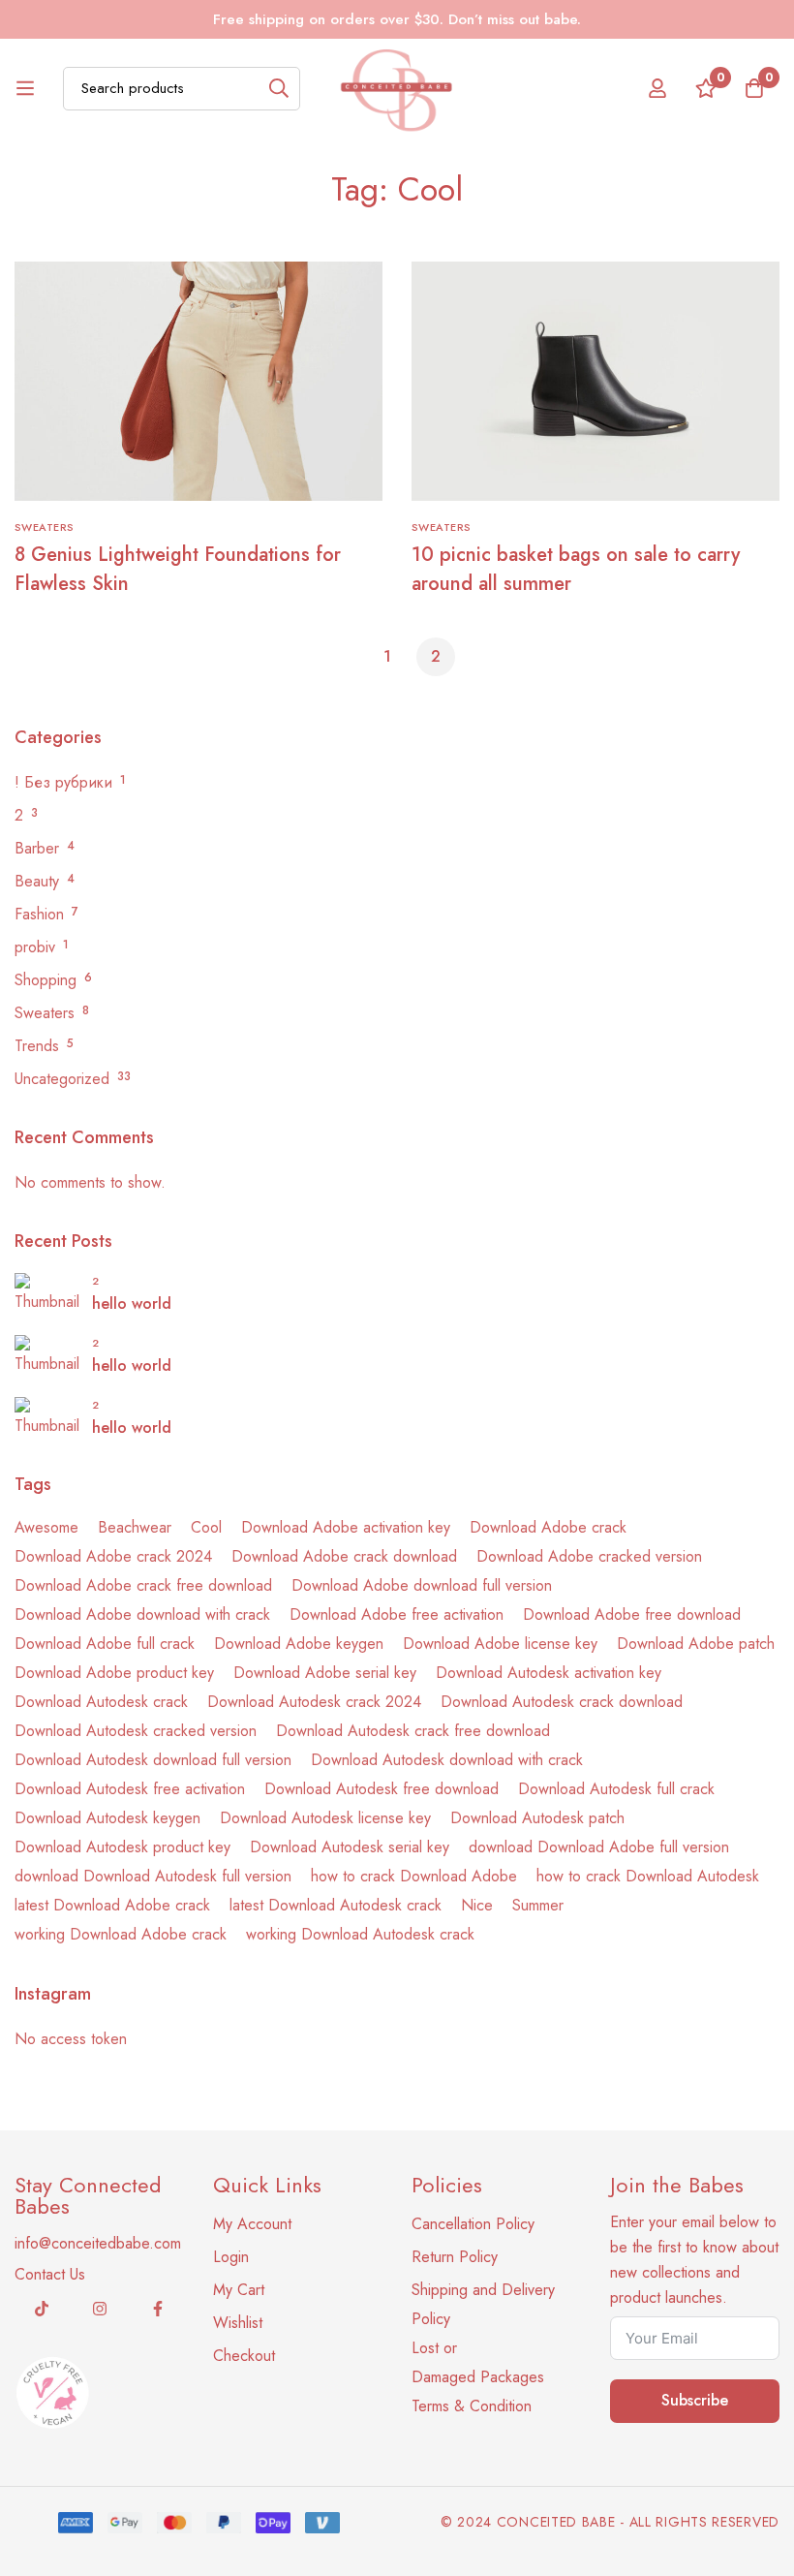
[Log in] (657, 88)
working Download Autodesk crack (360, 1934)
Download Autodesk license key (325, 1818)
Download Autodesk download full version (153, 1760)
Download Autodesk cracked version (136, 1731)
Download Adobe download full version (422, 1585)
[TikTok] (42, 2309)
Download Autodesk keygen (107, 1818)
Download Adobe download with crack (142, 1614)
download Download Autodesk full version (153, 1876)
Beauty (37, 881)
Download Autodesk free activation (130, 1789)
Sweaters (45, 1013)
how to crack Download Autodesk (648, 1876)
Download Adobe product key (114, 1673)
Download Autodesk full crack (616, 1789)
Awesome (46, 1527)
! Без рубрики (63, 782)
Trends (37, 1046)
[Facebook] (158, 2309)
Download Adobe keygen (299, 1644)
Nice (477, 1905)
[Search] (278, 89)
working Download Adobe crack (121, 1934)
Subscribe (695, 2400)
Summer (538, 1905)
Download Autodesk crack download (562, 1702)
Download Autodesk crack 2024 (314, 1702)
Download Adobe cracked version (589, 1556)
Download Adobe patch (696, 1644)
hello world (132, 1304)
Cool (206, 1527)
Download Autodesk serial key (350, 1847)
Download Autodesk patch (537, 1818)
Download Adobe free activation (397, 1614)
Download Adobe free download (632, 1614)
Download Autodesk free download (382, 1789)
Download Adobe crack (548, 1527)
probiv (35, 947)
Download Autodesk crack (101, 1702)
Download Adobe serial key (325, 1673)
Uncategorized (62, 1079)
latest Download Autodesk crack (336, 1905)
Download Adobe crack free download (143, 1585)
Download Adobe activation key (346, 1527)
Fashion (39, 914)
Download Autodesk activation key (549, 1673)
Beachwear (135, 1527)
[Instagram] (100, 2309)
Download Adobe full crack (105, 1644)
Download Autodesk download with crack (447, 1760)
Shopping (46, 980)
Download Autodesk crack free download (413, 1731)
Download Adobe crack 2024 (113, 1556)
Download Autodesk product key (122, 1847)
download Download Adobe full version (599, 1847)
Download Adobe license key (500, 1644)
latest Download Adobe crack (112, 1905)
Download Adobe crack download (344, 1556)
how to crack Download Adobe (414, 1876)
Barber (37, 848)
